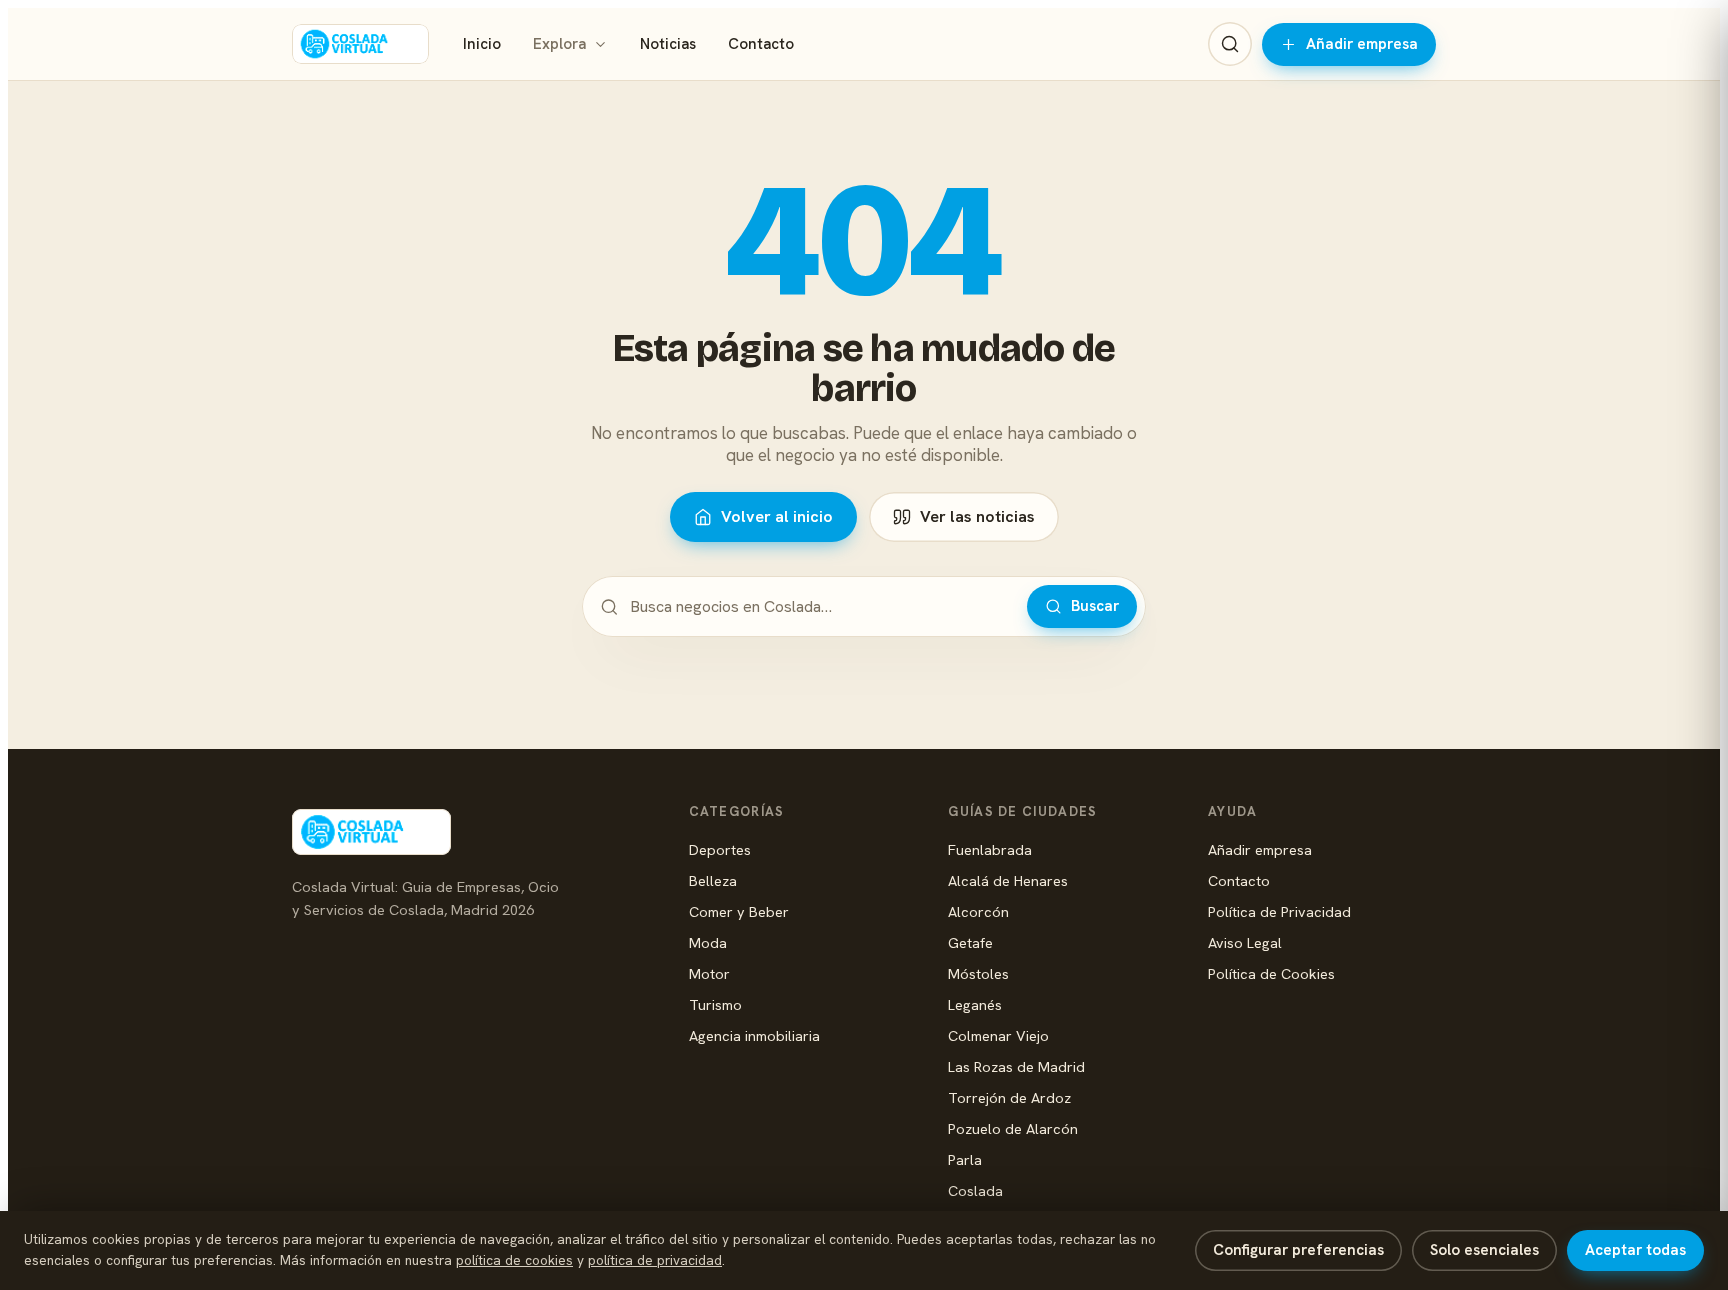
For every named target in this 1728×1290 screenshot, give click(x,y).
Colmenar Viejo (998, 1035)
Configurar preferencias (1298, 1250)
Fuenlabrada (990, 849)
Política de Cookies (1271, 973)
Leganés (975, 1004)
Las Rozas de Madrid (1016, 1066)
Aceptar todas (1635, 1250)
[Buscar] (1230, 44)
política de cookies (514, 1260)
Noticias (668, 44)
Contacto (761, 44)
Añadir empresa (1362, 44)
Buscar (1095, 606)
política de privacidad (655, 1260)
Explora (559, 44)
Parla (965, 1159)
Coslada (975, 1190)
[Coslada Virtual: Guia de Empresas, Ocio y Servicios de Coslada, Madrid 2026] (360, 44)
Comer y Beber (739, 911)
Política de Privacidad (1279, 911)
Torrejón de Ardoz (1009, 1097)
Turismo (715, 1004)
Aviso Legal (1245, 942)
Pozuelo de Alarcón (1013, 1128)
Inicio (482, 44)
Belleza (713, 880)
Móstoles (978, 973)
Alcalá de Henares (1008, 880)
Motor (709, 973)
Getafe (970, 942)
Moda (708, 942)
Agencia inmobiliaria (754, 1035)
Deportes (720, 849)
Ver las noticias (977, 516)
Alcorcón (978, 911)
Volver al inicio (777, 516)
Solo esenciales (1484, 1250)
